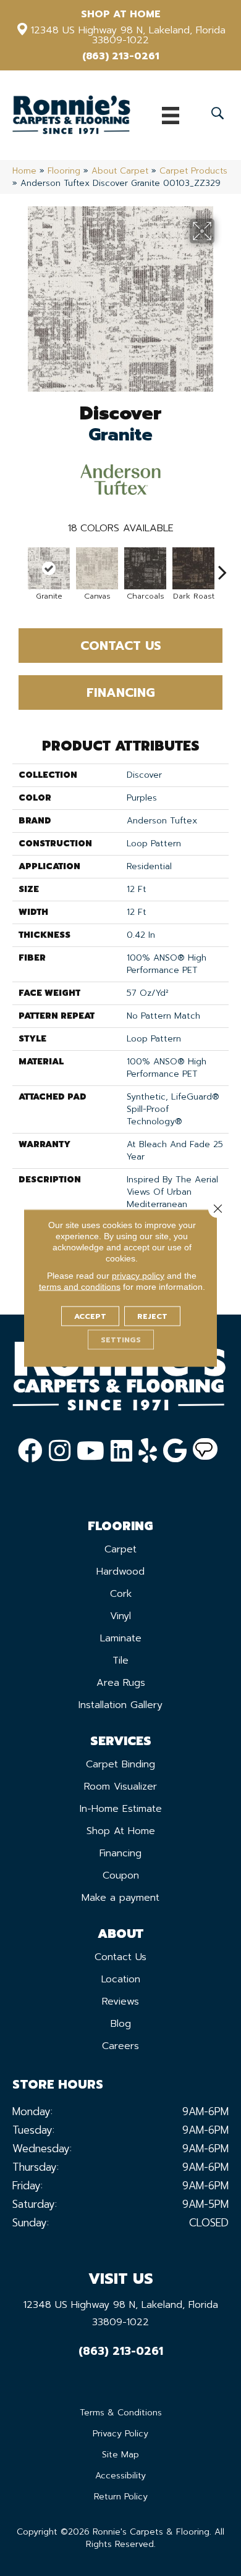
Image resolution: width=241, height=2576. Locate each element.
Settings (121, 1340)
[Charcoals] (145, 568)
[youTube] (91, 1451)
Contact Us (121, 646)
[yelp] (148, 1451)
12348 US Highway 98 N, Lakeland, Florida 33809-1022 (128, 35)
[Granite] (49, 568)
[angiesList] (205, 1451)
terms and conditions (80, 1287)
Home (24, 171)
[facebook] (30, 1451)
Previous (19, 566)
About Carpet (120, 171)
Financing (121, 692)
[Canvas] (97, 568)
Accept (90, 1316)
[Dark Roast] (193, 568)
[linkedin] (121, 1451)
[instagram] (60, 1451)
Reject (152, 1316)
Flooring (64, 171)
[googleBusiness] (175, 1451)
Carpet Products (193, 171)
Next (222, 566)
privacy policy (138, 1276)
